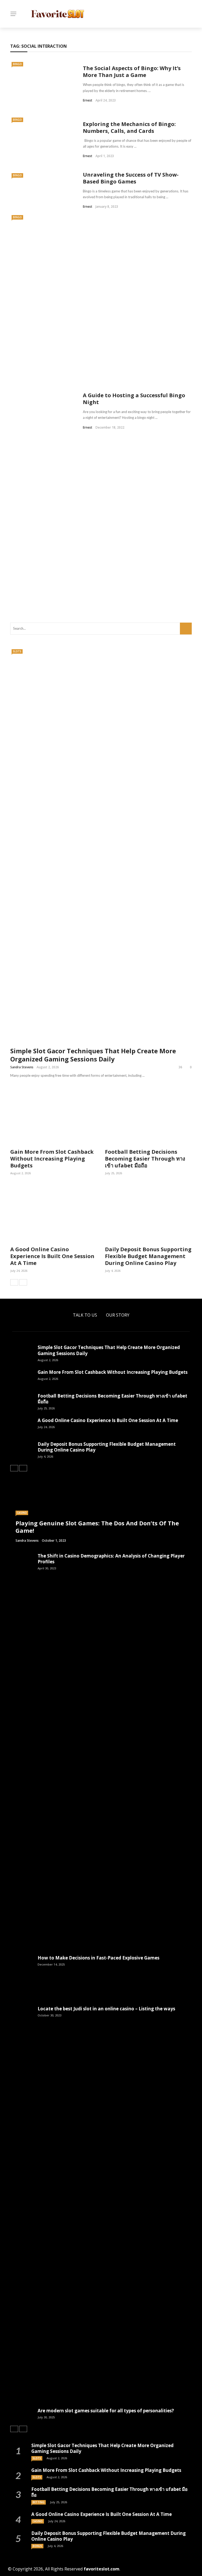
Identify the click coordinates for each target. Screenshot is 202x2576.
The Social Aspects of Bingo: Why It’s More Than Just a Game (132, 72)
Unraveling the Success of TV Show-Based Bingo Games (131, 178)
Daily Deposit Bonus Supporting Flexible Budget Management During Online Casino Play (148, 1256)
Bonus (37, 2546)
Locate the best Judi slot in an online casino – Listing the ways (106, 2009)
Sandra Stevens (22, 1067)
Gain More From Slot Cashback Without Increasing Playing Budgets (52, 1159)
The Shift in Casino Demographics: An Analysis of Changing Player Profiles (111, 1559)
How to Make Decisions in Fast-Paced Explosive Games (99, 1958)
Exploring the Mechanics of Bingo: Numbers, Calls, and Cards (129, 127)
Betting (39, 2502)
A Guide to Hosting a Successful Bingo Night (134, 399)
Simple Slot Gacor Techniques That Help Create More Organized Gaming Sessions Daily (93, 1055)
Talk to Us (85, 1315)
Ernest (88, 100)
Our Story (118, 1315)
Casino (22, 1513)
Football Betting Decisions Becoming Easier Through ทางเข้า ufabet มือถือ (145, 1159)
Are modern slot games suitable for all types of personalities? (106, 2411)
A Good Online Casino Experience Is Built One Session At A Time (52, 1256)
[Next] (23, 1282)
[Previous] (14, 1282)
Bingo (17, 64)
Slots (17, 651)
